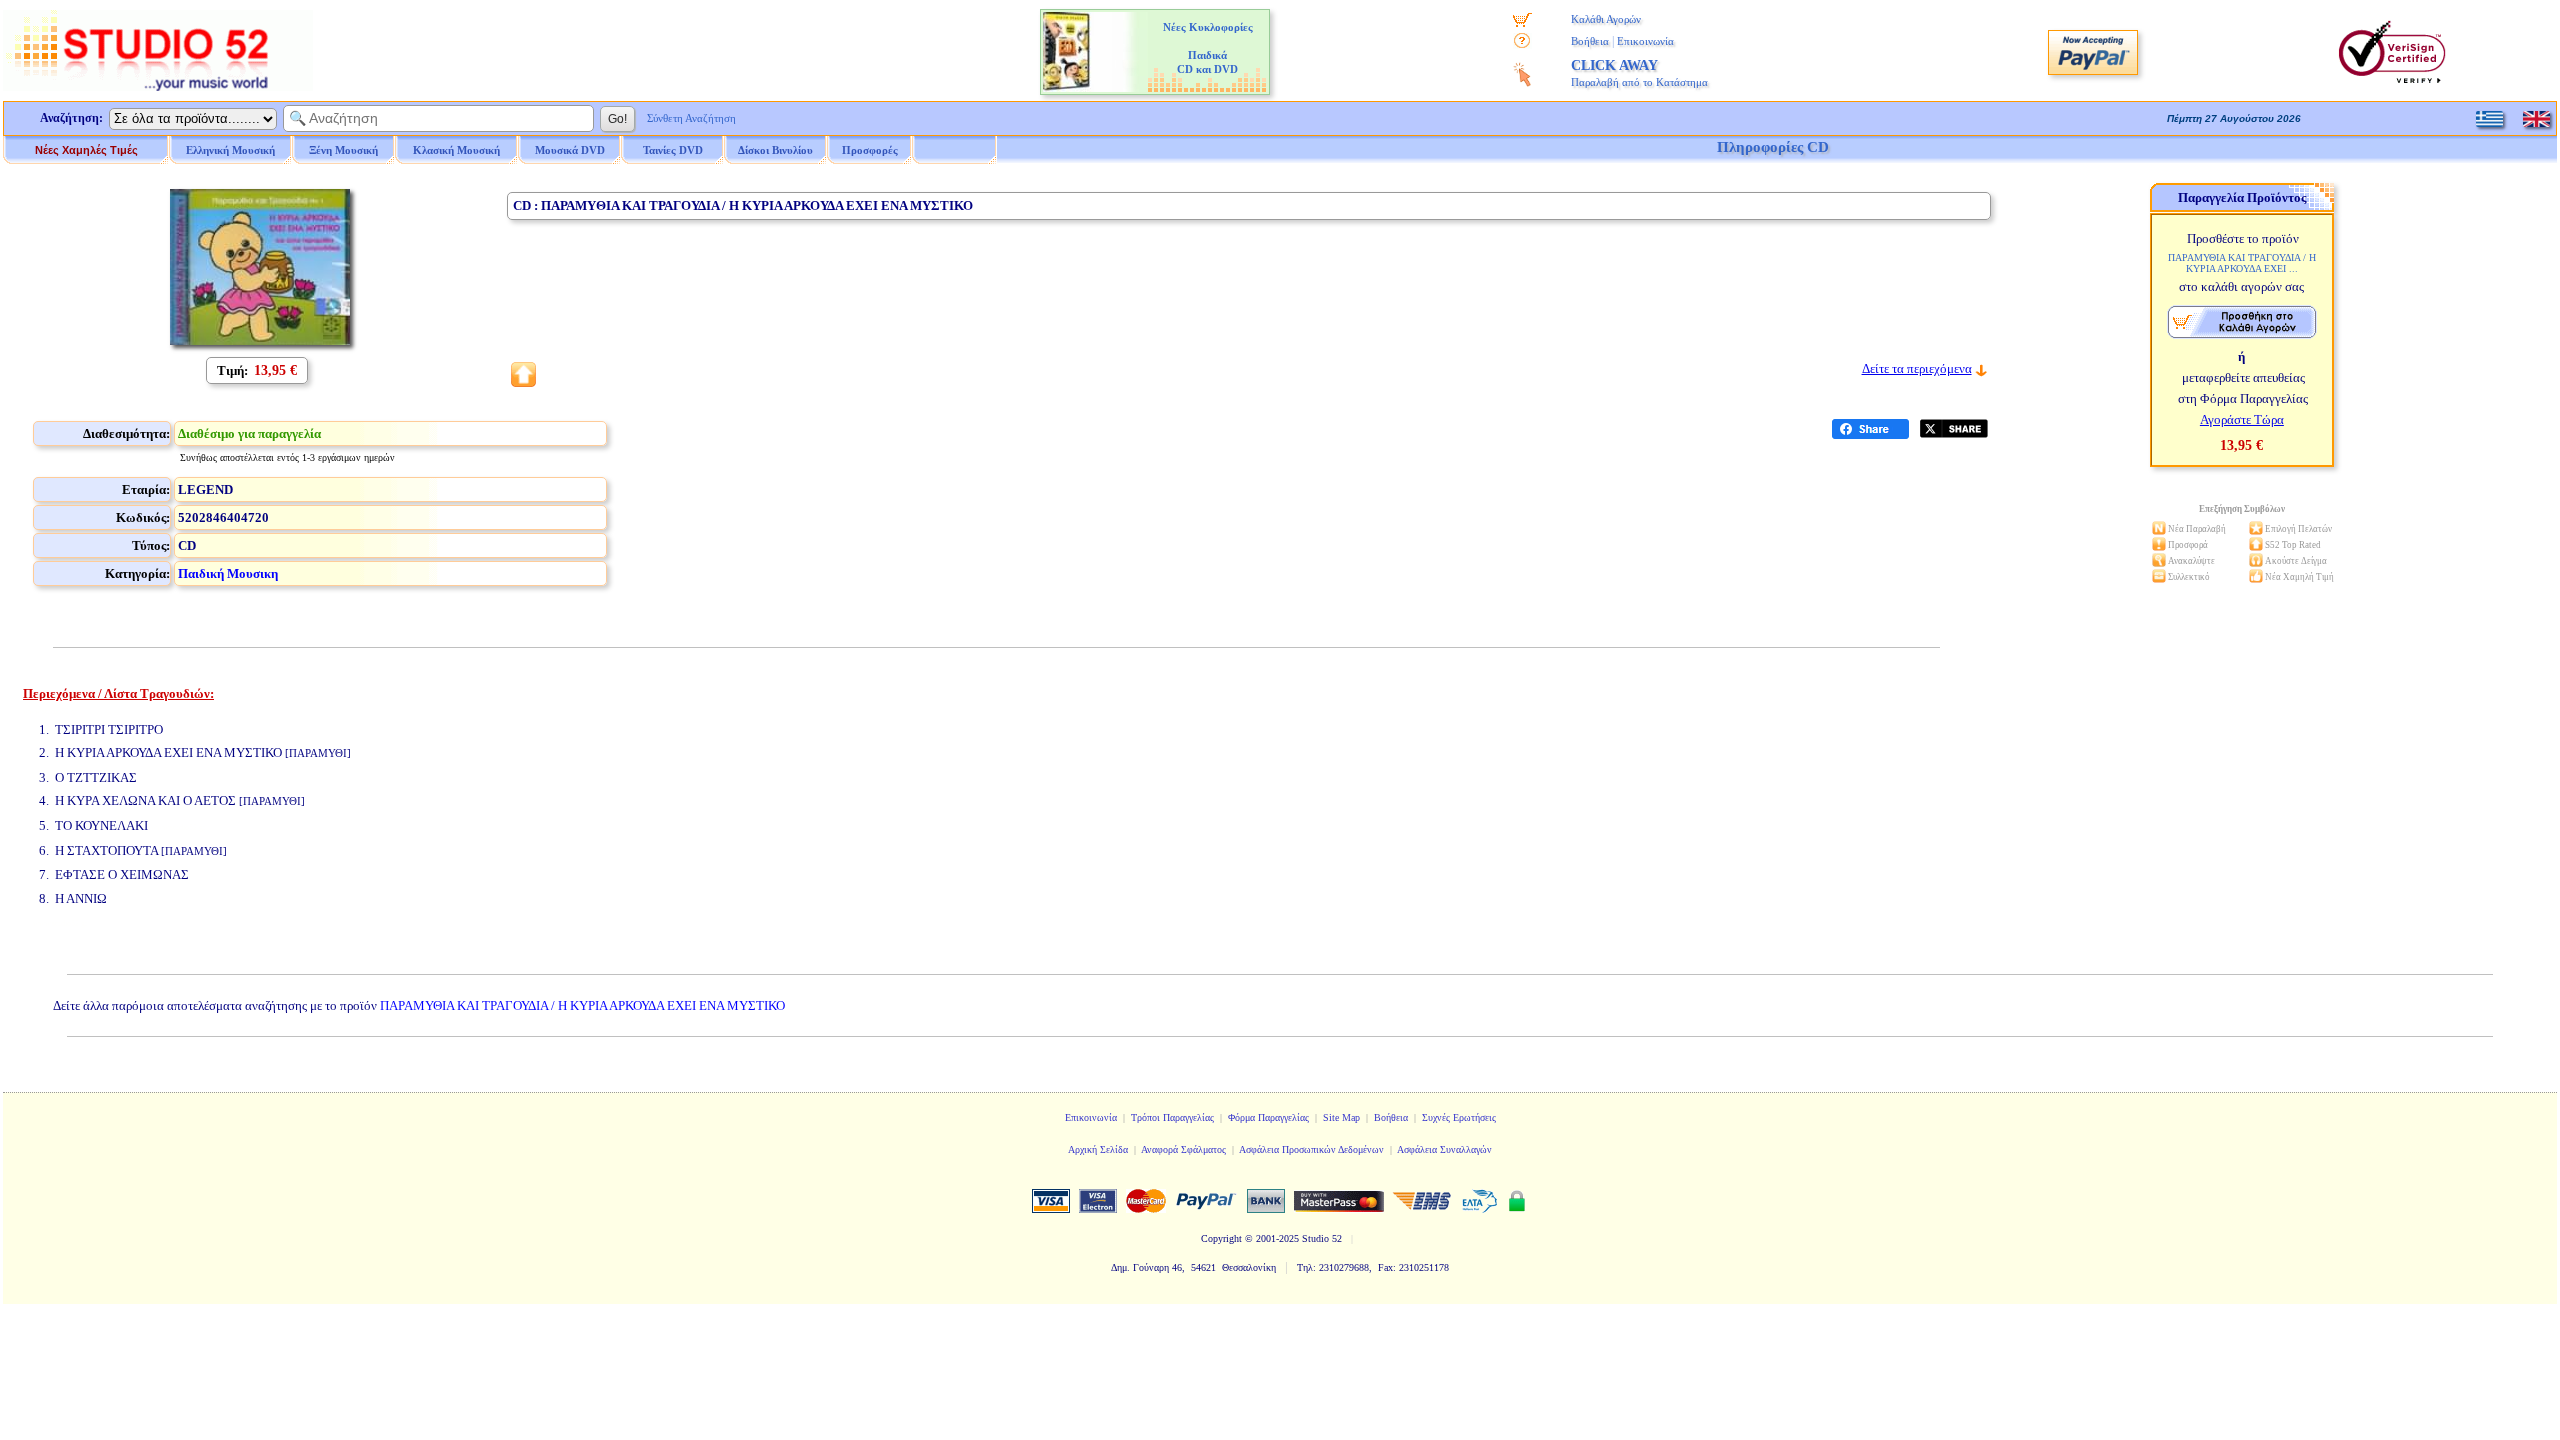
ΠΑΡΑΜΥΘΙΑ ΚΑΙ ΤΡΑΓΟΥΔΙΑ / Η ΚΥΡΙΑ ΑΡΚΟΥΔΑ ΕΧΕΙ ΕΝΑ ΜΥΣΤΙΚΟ (582, 1005)
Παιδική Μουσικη (228, 573)
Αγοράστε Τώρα (2242, 419)
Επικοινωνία (1645, 41)
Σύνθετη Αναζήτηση (691, 118)
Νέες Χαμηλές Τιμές (86, 150)
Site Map (1341, 1117)
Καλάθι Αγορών (1606, 19)
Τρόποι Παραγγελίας (1172, 1117)
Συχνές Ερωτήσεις (1459, 1117)
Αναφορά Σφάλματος (1183, 1149)
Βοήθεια (1590, 41)
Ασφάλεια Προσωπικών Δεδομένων (1311, 1149)
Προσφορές (870, 150)
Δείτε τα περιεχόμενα (1917, 368)
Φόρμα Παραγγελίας (1268, 1117)
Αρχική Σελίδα (1098, 1149)
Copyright (1221, 1238)
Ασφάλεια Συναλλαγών (1444, 1149)
